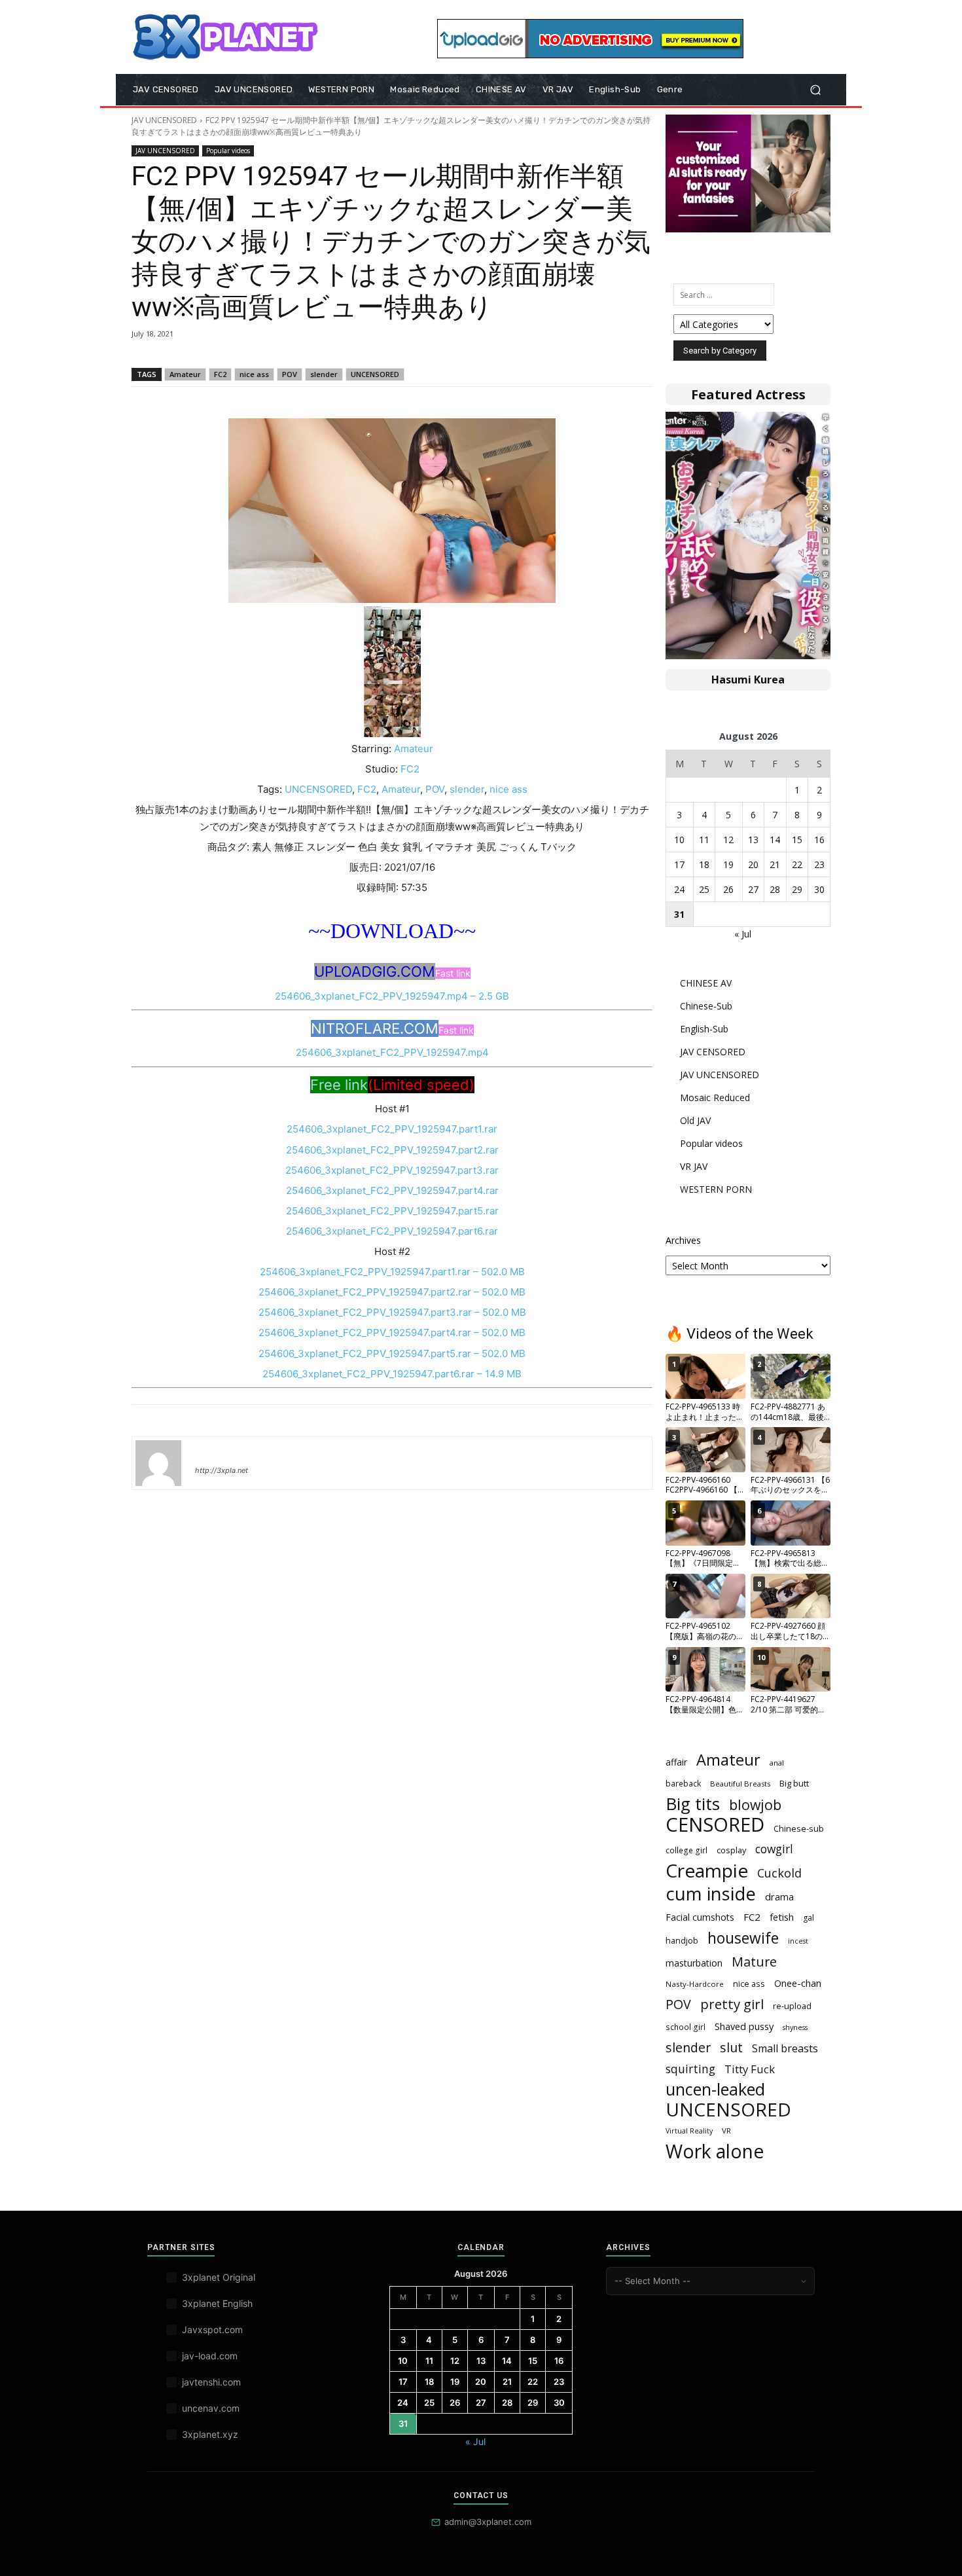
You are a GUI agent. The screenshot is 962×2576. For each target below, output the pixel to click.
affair (676, 1762)
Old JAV (695, 1120)
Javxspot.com (212, 2330)
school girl (686, 2027)
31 (679, 914)
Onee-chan (798, 1983)
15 (797, 840)
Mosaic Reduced (715, 1098)
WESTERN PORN (716, 1189)
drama (779, 1896)
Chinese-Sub (706, 1006)
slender (324, 374)
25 (704, 889)
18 (704, 864)
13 (753, 840)
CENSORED (715, 1825)
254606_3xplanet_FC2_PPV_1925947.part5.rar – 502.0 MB (392, 1353)
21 (775, 864)
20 (753, 864)
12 (728, 840)
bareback (683, 1784)
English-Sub (704, 1029)
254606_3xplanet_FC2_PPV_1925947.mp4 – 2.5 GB (392, 996)
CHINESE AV (706, 983)
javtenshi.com (211, 2382)
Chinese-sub (799, 1828)
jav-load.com (210, 2356)
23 (819, 864)
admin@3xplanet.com (488, 2522)
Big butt (794, 1783)
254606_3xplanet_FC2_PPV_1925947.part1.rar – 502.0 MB (392, 1272)
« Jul (743, 934)
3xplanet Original (219, 2277)
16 (819, 840)
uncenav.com (211, 2408)
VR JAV (694, 1166)
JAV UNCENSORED (164, 120)
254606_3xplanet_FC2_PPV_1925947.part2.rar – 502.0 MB (392, 1292)
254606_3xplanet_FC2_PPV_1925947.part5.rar (392, 1211)
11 (704, 840)
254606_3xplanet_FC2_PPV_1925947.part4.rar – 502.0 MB (392, 1333)
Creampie (707, 1871)
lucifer (211, 1451)
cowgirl (774, 1849)
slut (731, 2047)
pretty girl (732, 2004)
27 (753, 889)
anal (777, 1763)
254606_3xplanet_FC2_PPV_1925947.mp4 (392, 1052)
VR (726, 2131)
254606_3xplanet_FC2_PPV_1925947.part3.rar (392, 1170)
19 (728, 864)
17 (679, 864)
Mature (754, 1962)
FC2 (220, 374)
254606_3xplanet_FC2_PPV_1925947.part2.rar (392, 1150)
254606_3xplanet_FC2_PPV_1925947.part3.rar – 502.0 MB (392, 1312)
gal (809, 1918)
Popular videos (228, 151)
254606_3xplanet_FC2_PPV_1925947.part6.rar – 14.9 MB (392, 1374)
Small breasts (785, 2049)
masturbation (694, 1963)
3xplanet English (217, 2303)
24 (679, 889)
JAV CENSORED (713, 1052)
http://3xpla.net (222, 1470)
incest (798, 1941)
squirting (690, 2069)
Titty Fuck (750, 2069)
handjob (682, 1940)
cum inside (711, 1894)
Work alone (715, 2151)
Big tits (693, 1804)
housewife (743, 1938)
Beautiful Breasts (740, 1784)
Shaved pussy (744, 2026)
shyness (795, 2027)
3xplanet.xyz (210, 2434)
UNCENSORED (375, 374)
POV (290, 374)
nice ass (254, 374)
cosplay (731, 1850)
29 (797, 889)
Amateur (185, 374)
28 (775, 889)
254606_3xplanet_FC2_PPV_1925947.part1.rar (392, 1129)
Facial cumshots (700, 1917)
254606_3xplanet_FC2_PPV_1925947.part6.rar (392, 1231)
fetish (782, 1917)
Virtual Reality (689, 2131)
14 (775, 840)
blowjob (755, 1805)
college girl (686, 1850)
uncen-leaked (715, 2089)
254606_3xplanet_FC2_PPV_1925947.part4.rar (392, 1190)
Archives (683, 1240)
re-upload (792, 2006)
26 (728, 889)
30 (819, 889)
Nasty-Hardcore (695, 1984)
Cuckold (779, 1873)
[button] (815, 90)
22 (797, 864)
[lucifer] (158, 1463)
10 (679, 840)
